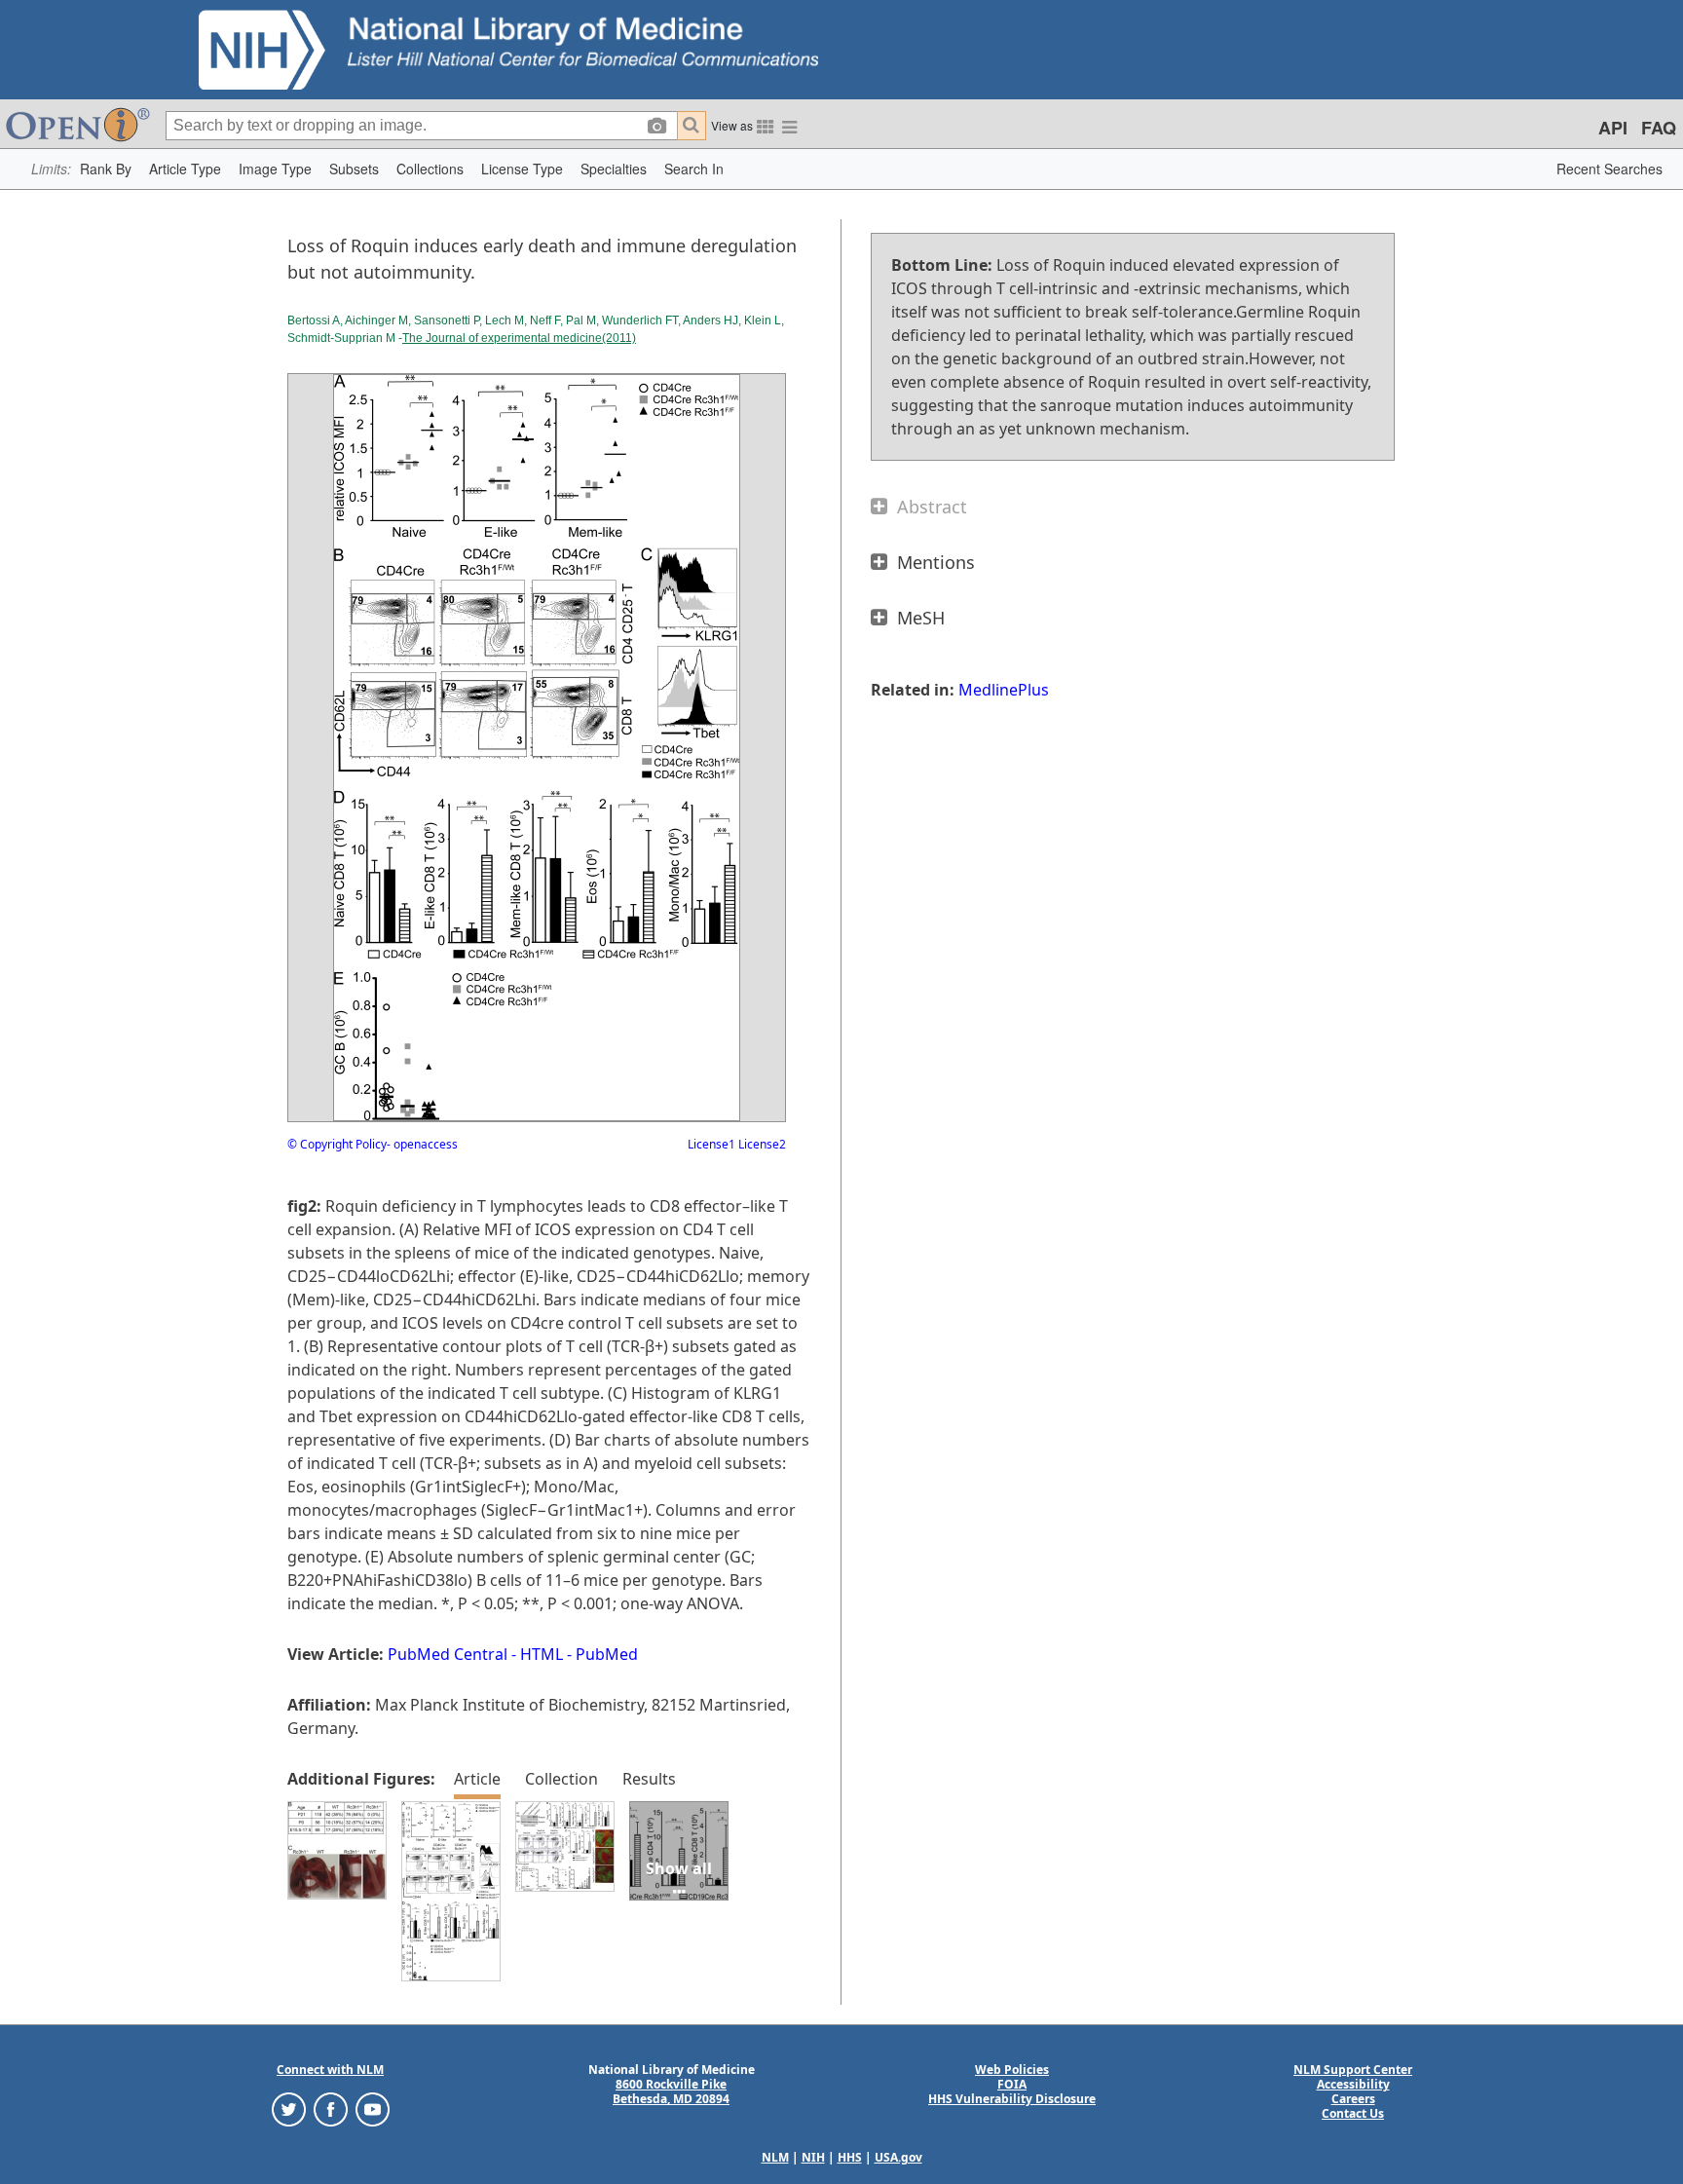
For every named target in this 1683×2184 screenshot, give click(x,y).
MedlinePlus (1004, 690)
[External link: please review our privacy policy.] (289, 2109)
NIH (813, 2157)
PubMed (607, 1654)
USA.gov (898, 2157)
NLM (775, 2157)
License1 (711, 1144)
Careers (1353, 2099)
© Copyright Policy (337, 1144)
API (1613, 128)
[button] (106, 169)
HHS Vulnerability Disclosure (1012, 2099)
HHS (850, 2157)
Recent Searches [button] (1609, 169)
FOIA (1012, 2084)
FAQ (1659, 128)
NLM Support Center (1353, 2070)
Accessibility (1353, 2084)
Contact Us (1353, 2113)
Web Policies (1012, 2070)
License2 (761, 1144)
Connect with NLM (330, 2070)
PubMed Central (448, 1654)
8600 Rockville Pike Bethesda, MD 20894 (671, 2091)
